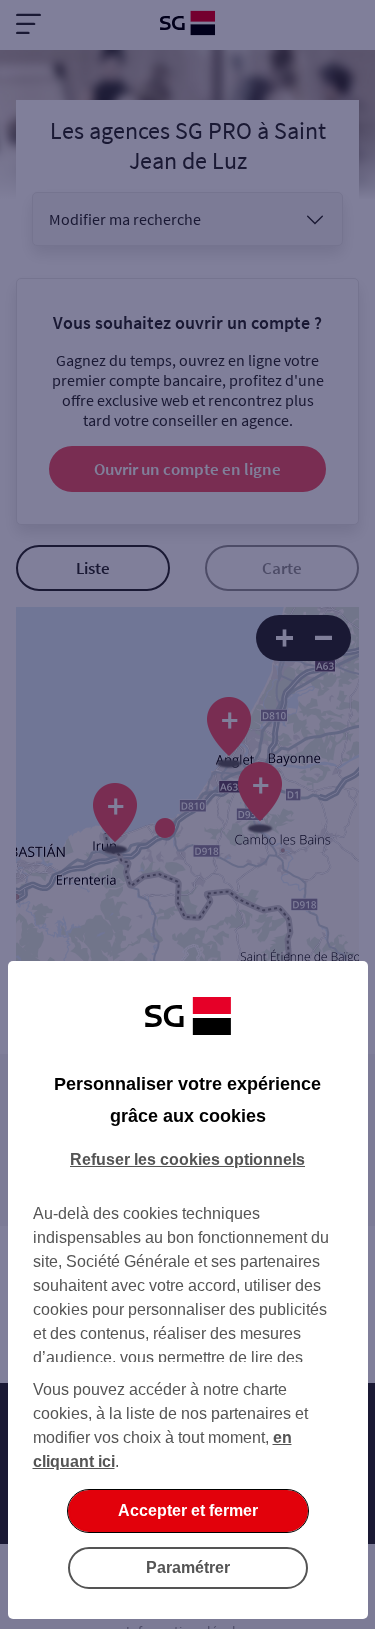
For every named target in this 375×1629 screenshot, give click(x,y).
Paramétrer (188, 1567)
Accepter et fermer (188, 1510)
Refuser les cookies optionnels (187, 1159)
